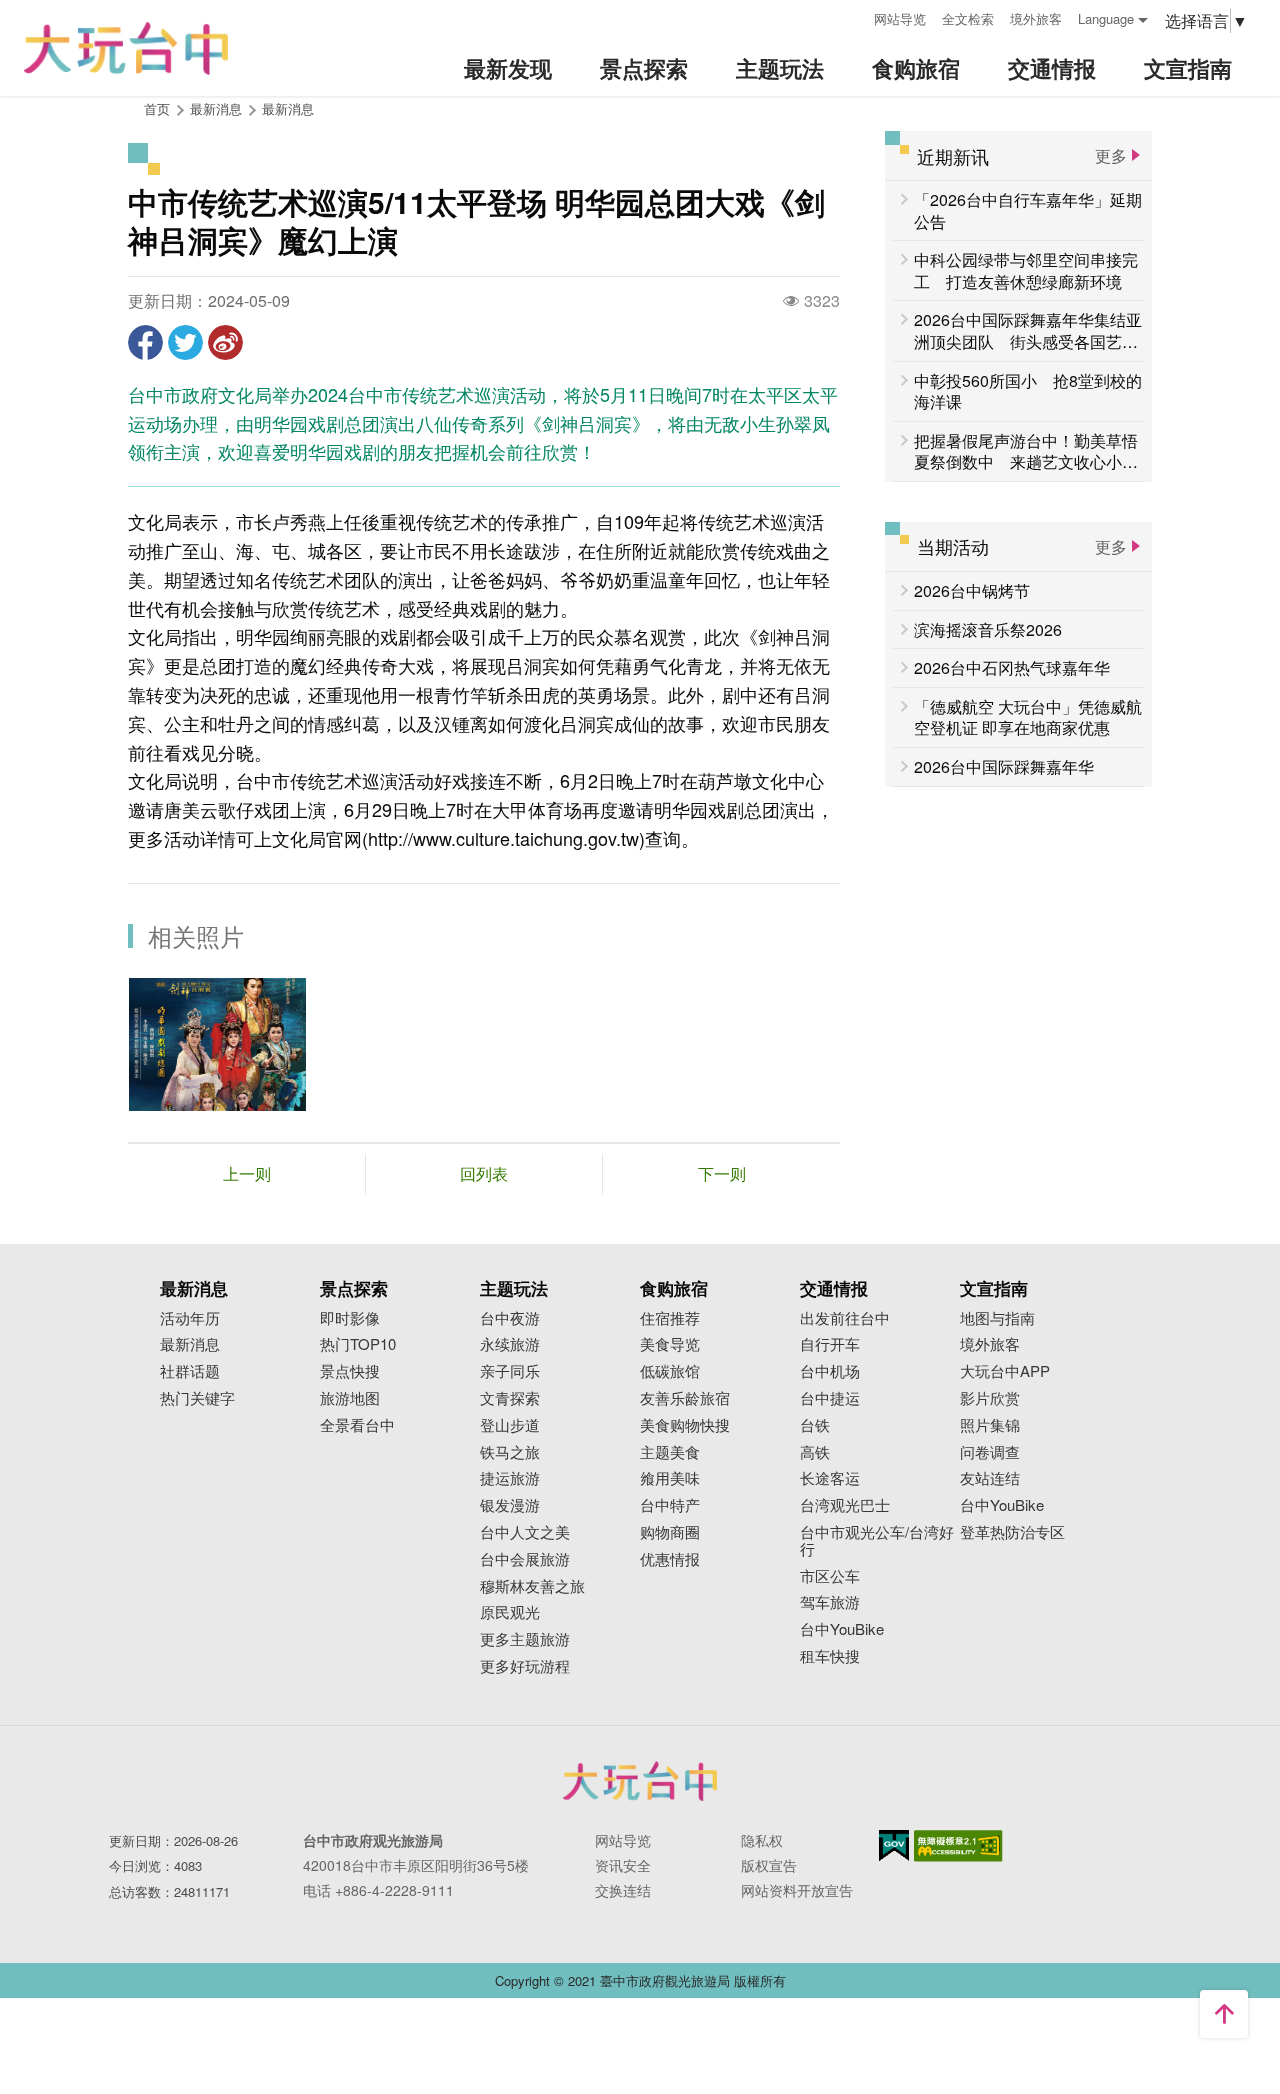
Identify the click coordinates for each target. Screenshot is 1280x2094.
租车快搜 (830, 1656)
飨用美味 (670, 1478)
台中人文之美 (525, 1532)
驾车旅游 (830, 1602)
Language (1106, 18)
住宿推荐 (670, 1318)
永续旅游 (510, 1344)
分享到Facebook (145, 342)
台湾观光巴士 (845, 1505)
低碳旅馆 (670, 1371)
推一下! (185, 342)
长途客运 (830, 1478)
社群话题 (190, 1371)
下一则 (722, 1173)
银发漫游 (510, 1505)
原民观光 (510, 1612)
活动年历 (190, 1318)
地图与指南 (997, 1318)
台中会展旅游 (525, 1559)
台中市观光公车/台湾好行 (877, 1541)
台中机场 (830, 1371)
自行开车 (830, 1344)
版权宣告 (769, 1865)
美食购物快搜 (685, 1425)
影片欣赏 (990, 1398)
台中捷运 (830, 1398)
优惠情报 (670, 1559)
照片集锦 (990, 1425)
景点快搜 (350, 1371)
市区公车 (830, 1576)
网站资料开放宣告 (797, 1890)
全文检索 (968, 18)
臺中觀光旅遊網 (126, 48)
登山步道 (510, 1425)
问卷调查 (990, 1452)
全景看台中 (357, 1425)
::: (852, 16)
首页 (157, 108)
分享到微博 (225, 342)
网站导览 (900, 18)
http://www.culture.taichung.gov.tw (503, 838)
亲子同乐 (510, 1371)
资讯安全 (623, 1865)
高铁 (815, 1452)
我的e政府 (894, 1845)
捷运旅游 (510, 1478)
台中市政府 (640, 1781)
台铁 (815, 1425)
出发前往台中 (845, 1318)
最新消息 (288, 108)
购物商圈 (670, 1532)
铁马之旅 (510, 1452)
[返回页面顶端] (1224, 2014)
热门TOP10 (358, 1344)
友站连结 (990, 1478)
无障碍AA (958, 1846)
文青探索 (510, 1398)
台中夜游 (510, 1318)
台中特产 (670, 1505)
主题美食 (670, 1452)
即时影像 (350, 1318)
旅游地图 (350, 1398)
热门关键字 (197, 1398)
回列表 (484, 1173)
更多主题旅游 (525, 1639)
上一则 (247, 1173)
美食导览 (670, 1344)
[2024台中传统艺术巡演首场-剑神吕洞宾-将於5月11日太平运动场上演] (217, 1044)
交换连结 (623, 1890)
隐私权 (762, 1840)
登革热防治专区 (1012, 1532)
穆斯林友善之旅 (532, 1586)
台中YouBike (842, 1629)
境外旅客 (1036, 18)
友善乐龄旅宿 (685, 1398)
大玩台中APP (1005, 1371)
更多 (1111, 155)
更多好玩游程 (525, 1666)
